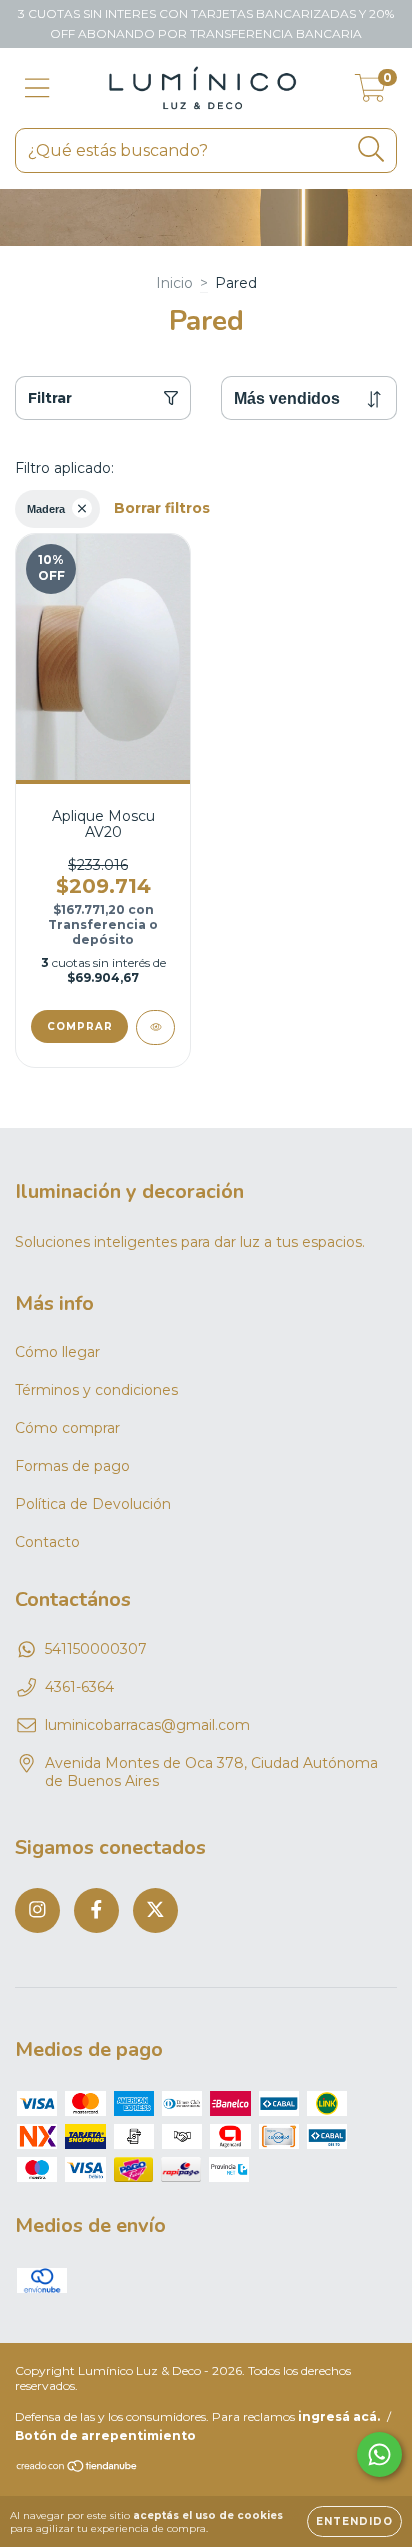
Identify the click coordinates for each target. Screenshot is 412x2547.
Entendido (354, 2521)
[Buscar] (371, 149)
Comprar (80, 1026)
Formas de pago (72, 1466)
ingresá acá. (339, 2416)
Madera (46, 509)
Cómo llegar (57, 1352)
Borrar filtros (162, 508)
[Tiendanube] (77, 2468)
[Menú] (37, 88)
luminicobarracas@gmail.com (147, 1725)
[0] (370, 93)
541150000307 (96, 1649)
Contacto (47, 1542)
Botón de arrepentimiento (105, 2435)
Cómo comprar (67, 1428)
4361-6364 (79, 1687)
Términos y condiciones (96, 1390)
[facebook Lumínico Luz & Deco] (96, 1910)
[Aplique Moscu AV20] (155, 1027)
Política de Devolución (93, 1504)
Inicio (174, 283)
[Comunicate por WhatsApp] (379, 2454)
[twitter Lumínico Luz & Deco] (155, 1910)
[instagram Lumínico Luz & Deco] (37, 1910)
